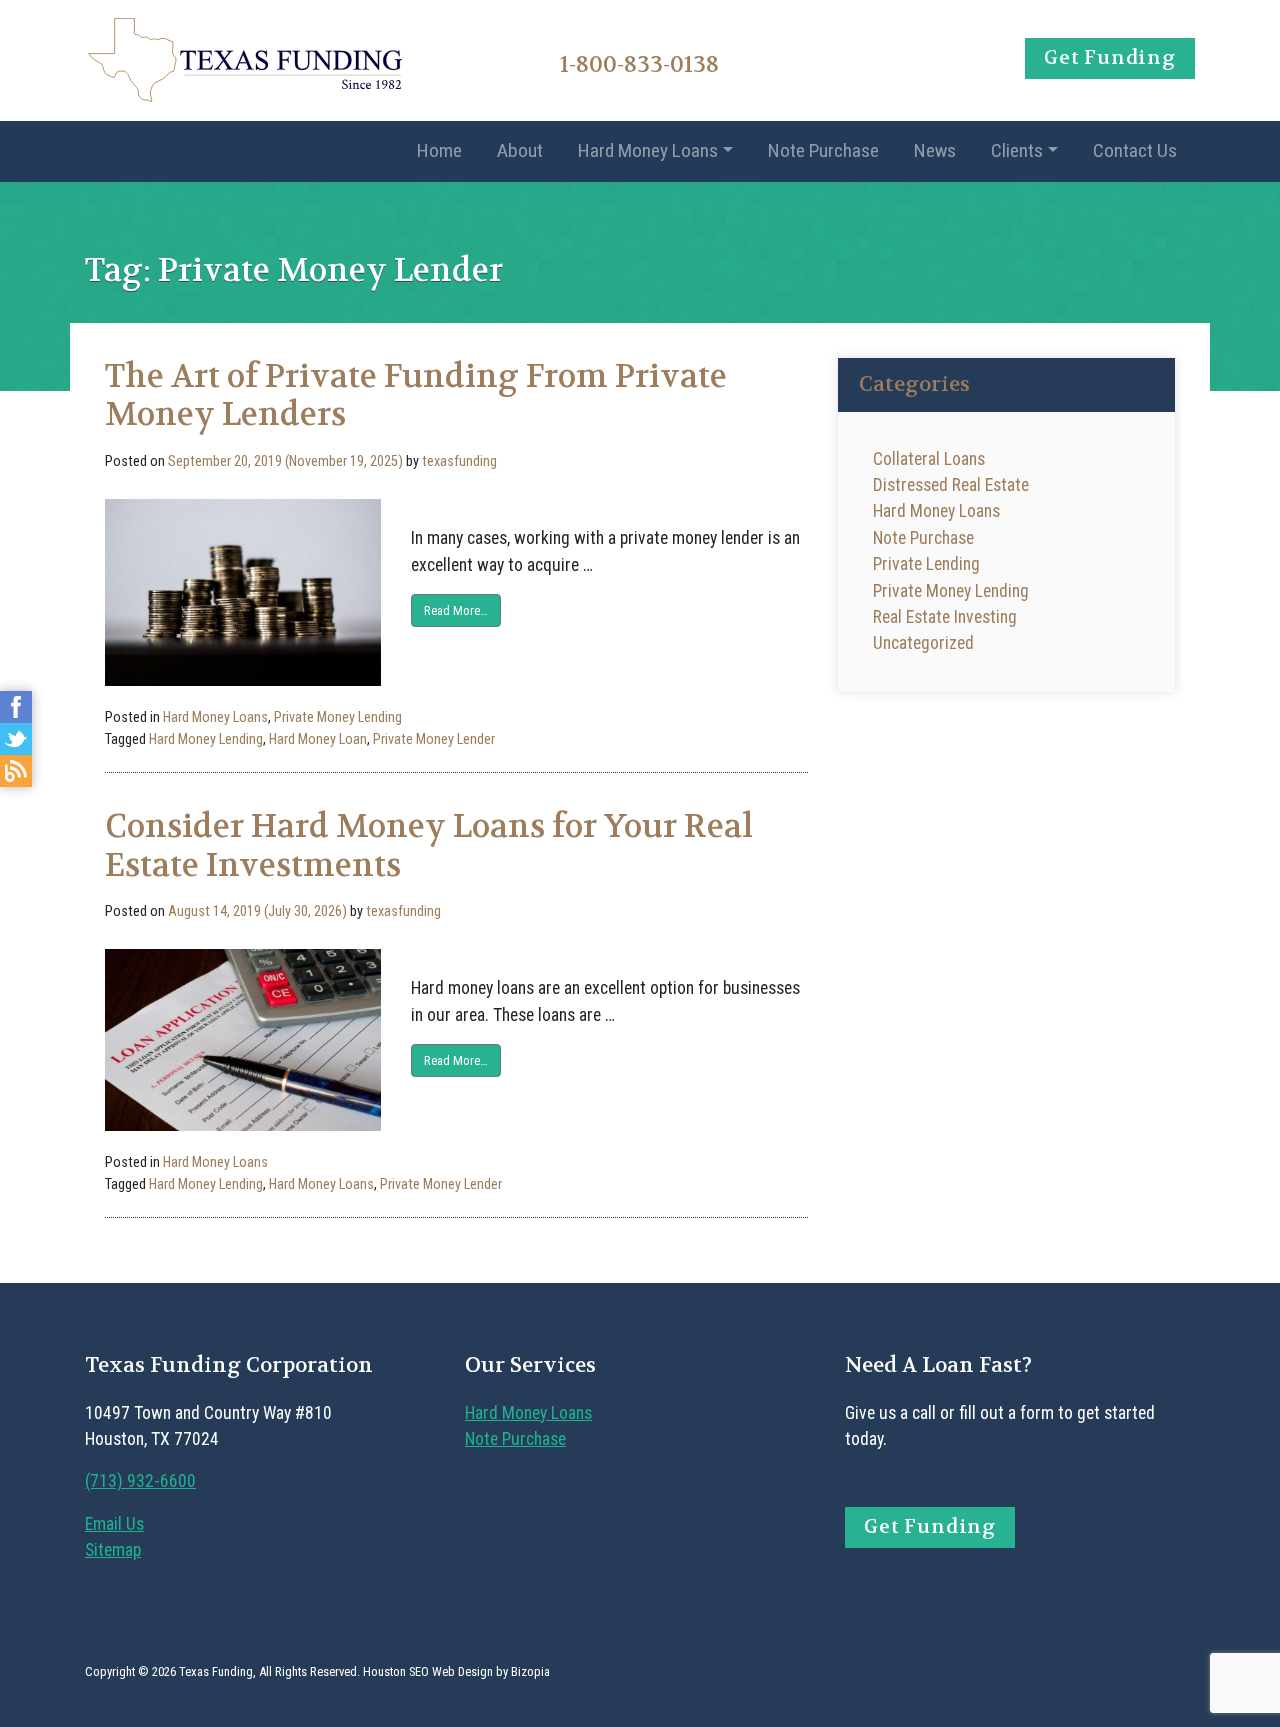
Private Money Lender (434, 739)
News (935, 150)
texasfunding (459, 461)
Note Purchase (823, 150)
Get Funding (1110, 57)
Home (439, 150)
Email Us (114, 1524)
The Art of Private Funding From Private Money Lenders (416, 395)
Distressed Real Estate (951, 485)
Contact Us (1135, 150)
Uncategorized (923, 643)
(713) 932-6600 (140, 1481)
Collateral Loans (929, 459)
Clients (1017, 150)
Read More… (456, 610)
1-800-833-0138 (639, 64)
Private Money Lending (338, 717)
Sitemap (113, 1550)
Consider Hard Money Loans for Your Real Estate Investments (429, 845)
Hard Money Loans (648, 150)
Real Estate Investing (945, 617)
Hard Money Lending (206, 739)
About (520, 150)
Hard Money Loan (318, 739)
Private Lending (926, 564)
